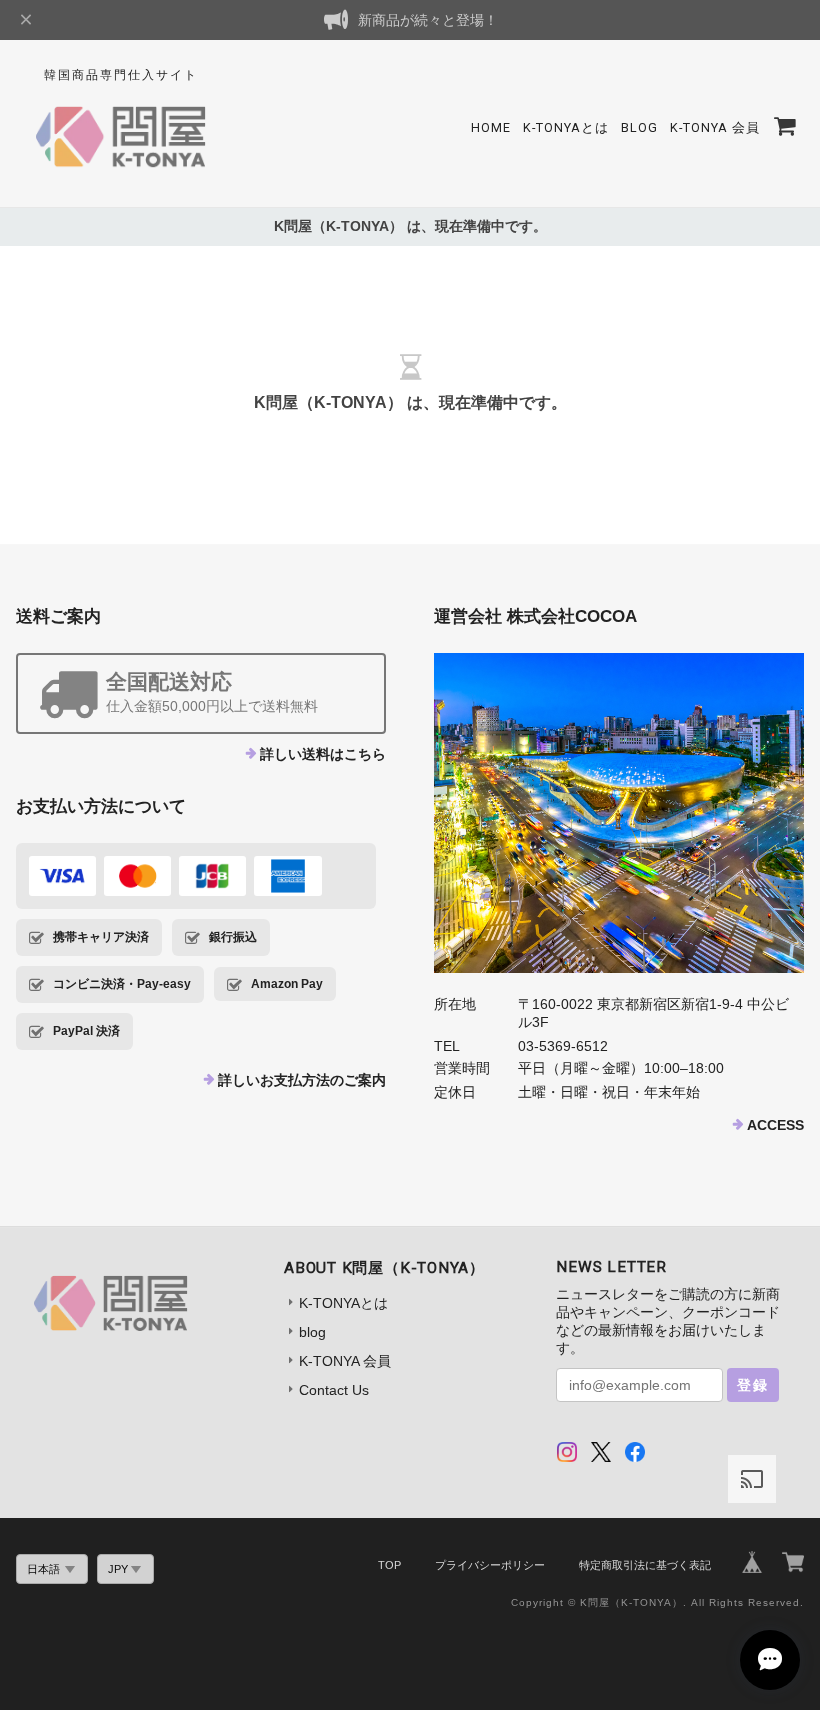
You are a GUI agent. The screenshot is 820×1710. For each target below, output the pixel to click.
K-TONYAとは (566, 127)
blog (639, 127)
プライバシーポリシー (490, 1565)
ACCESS (775, 1125)
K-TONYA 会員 (715, 127)
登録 (753, 1385)
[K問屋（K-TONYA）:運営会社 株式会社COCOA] (619, 813)
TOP (389, 1565)
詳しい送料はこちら (323, 754)
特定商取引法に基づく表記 (645, 1565)
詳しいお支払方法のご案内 (302, 1080)
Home (491, 127)
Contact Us (334, 1390)
